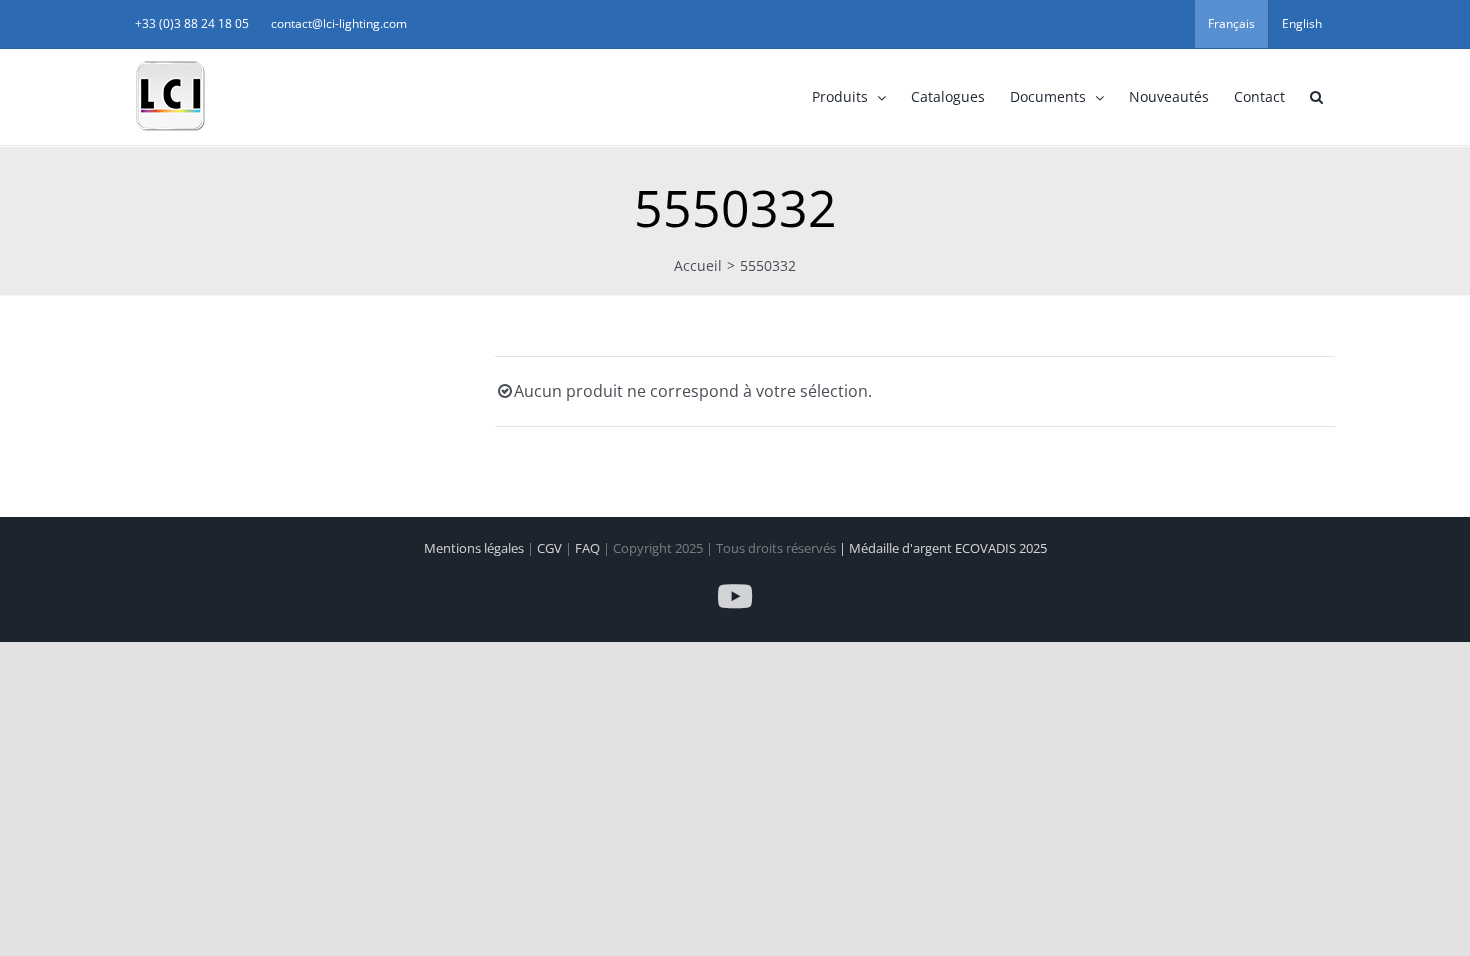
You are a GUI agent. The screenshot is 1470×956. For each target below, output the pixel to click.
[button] (1316, 97)
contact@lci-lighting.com (339, 23)
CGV (551, 548)
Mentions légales (475, 548)
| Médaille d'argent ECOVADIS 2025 (943, 548)
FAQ (589, 548)
